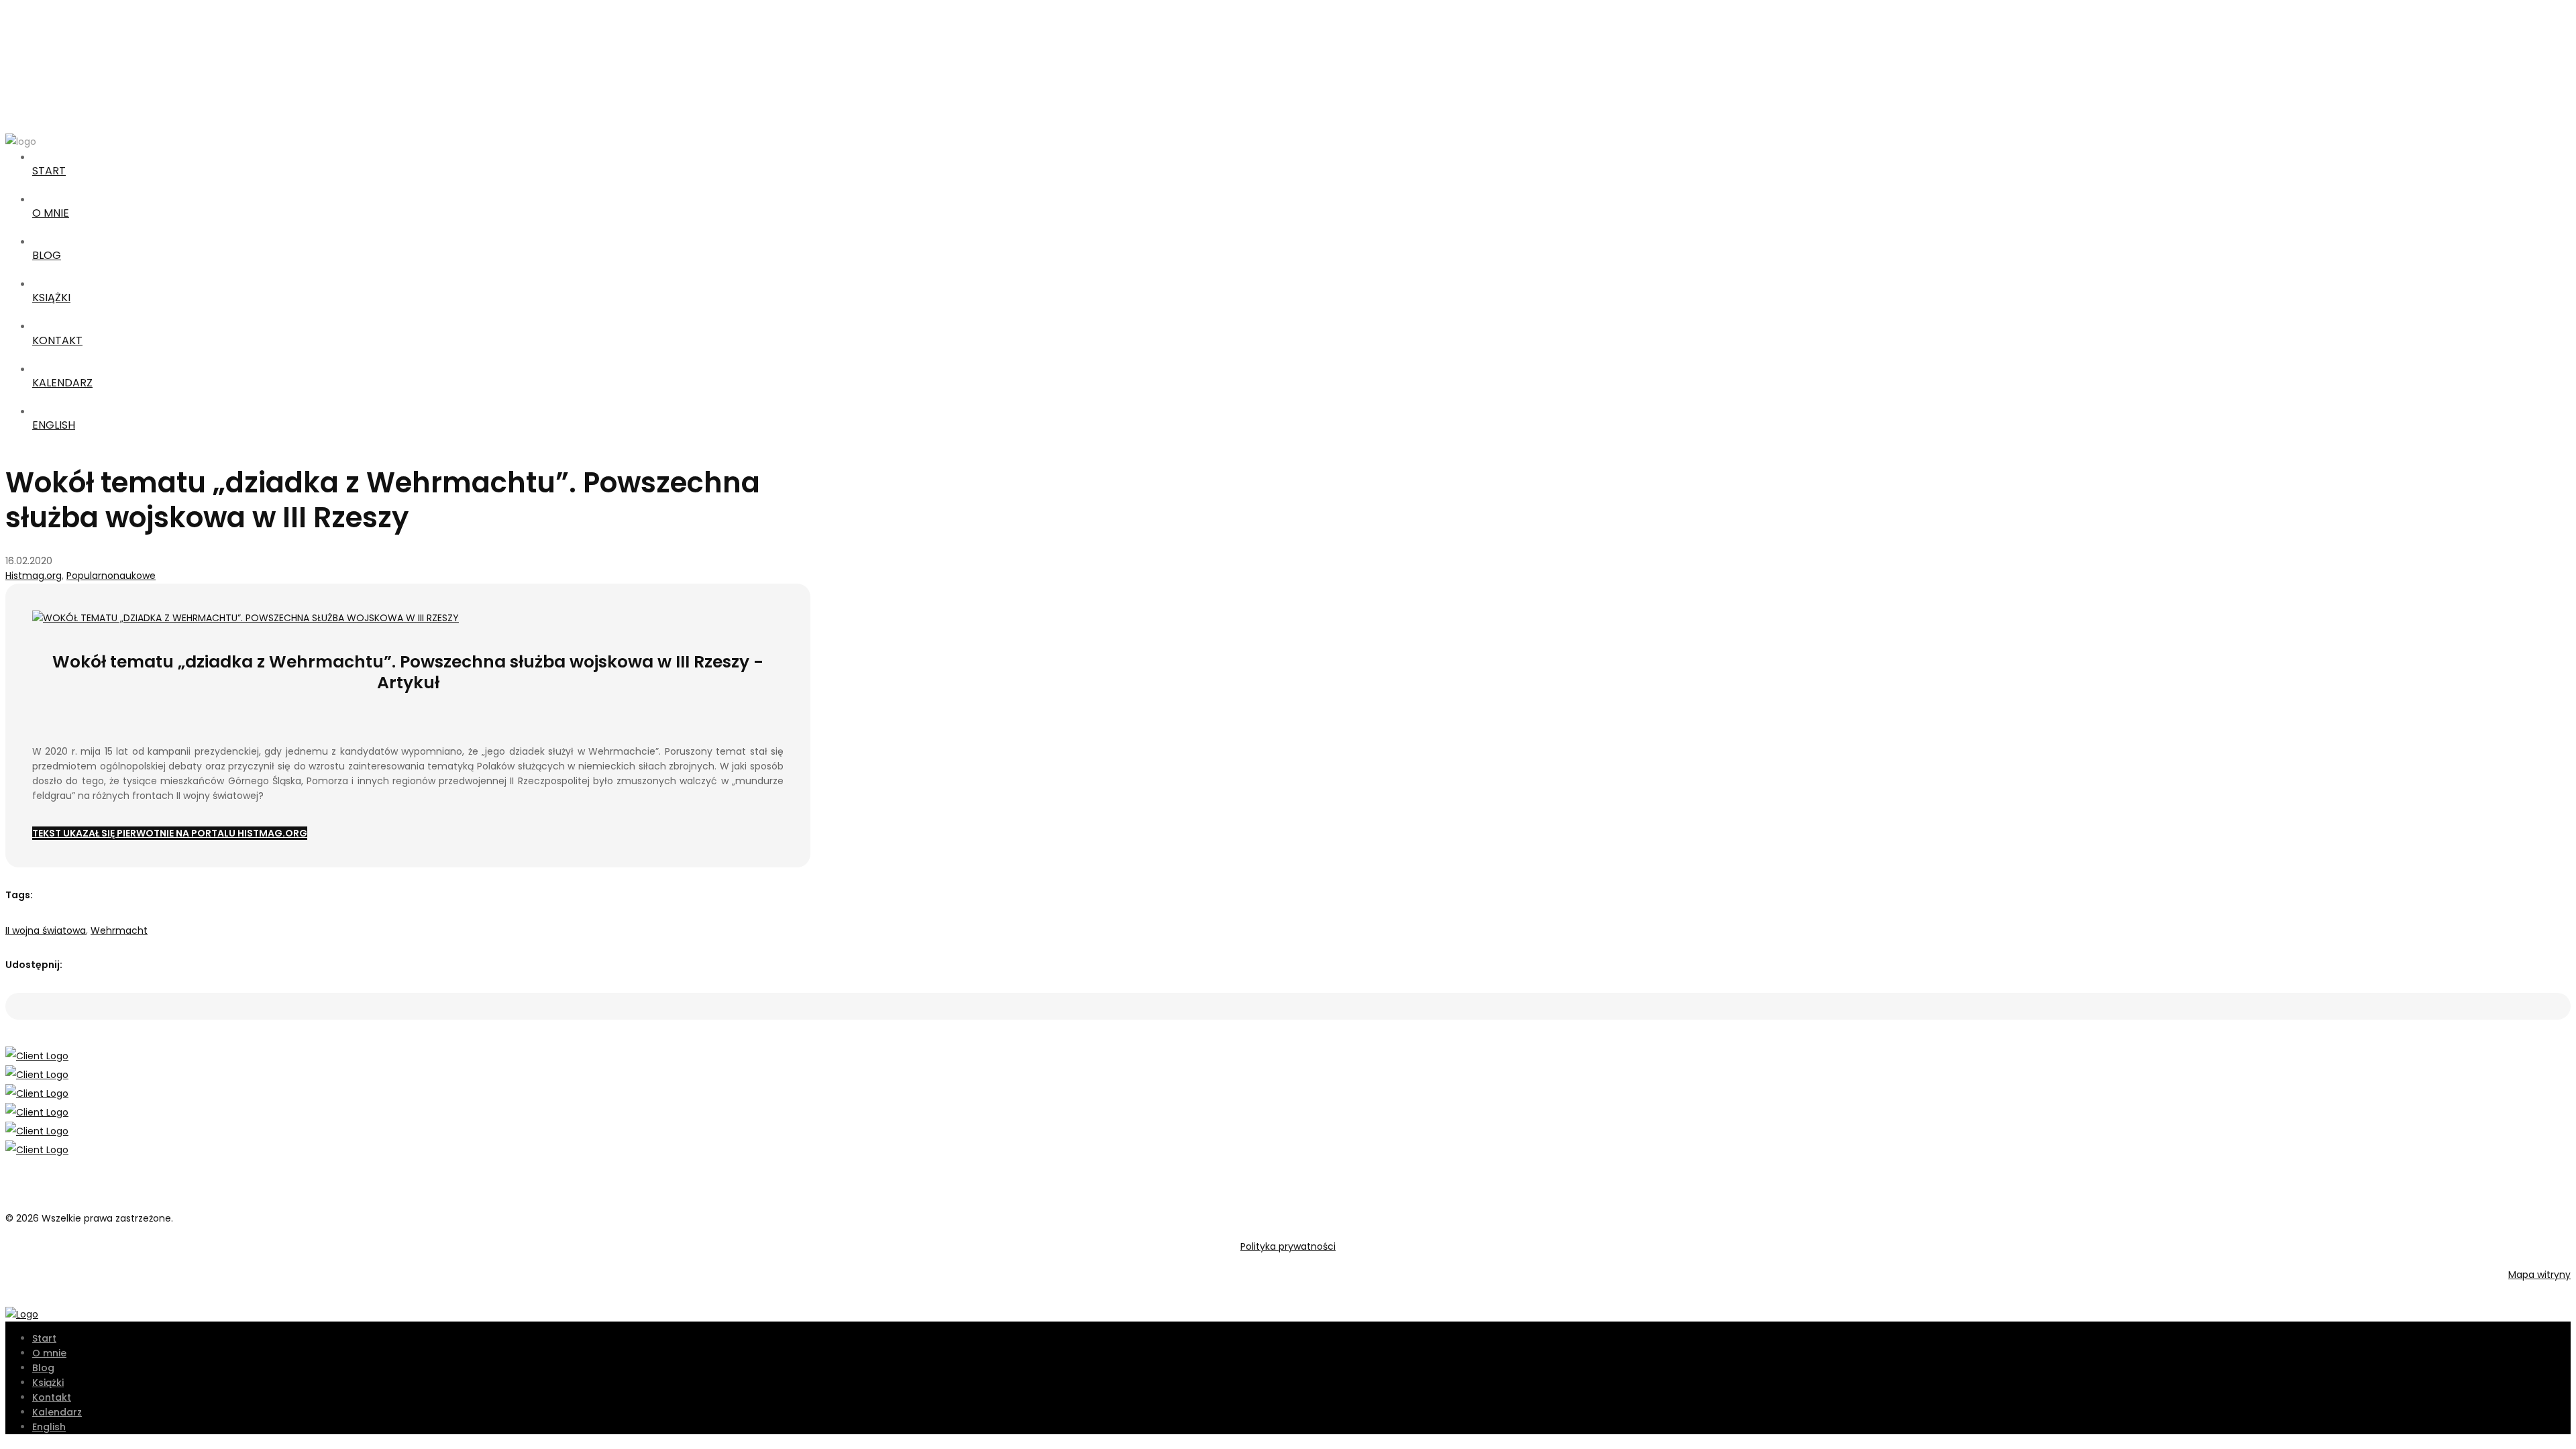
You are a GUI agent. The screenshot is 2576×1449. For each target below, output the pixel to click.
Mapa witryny (2539, 1275)
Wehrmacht (119, 930)
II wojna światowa (46, 930)
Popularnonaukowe (111, 576)
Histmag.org (34, 576)
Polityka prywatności (1288, 1246)
